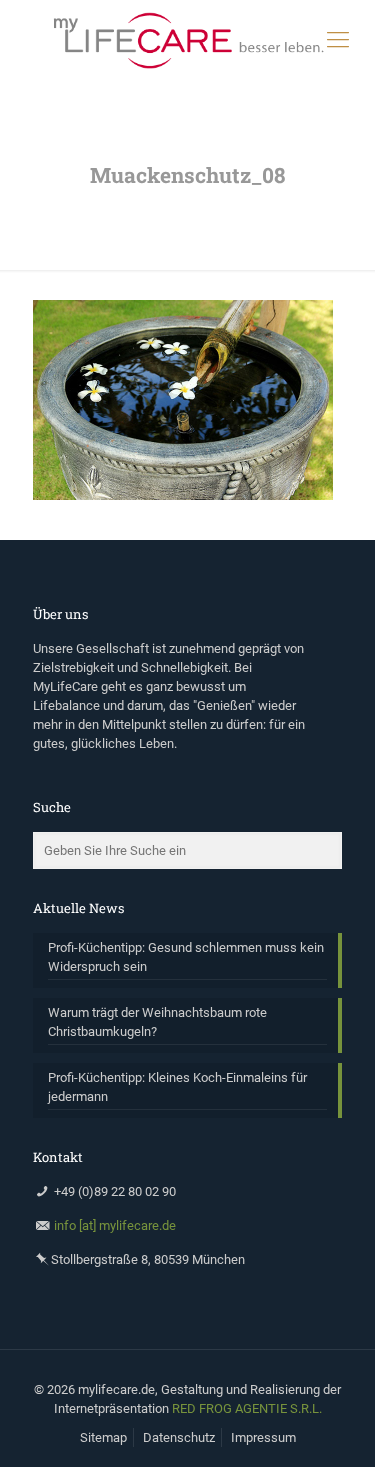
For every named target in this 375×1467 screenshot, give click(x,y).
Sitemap (103, 1437)
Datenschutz (179, 1437)
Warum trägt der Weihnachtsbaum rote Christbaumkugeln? (157, 1022)
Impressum (263, 1437)
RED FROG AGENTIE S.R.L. (247, 1408)
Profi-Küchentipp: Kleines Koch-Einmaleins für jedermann (177, 1087)
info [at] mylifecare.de (115, 1225)
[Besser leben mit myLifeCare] (187, 40)
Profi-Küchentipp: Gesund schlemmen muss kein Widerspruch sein (186, 957)
